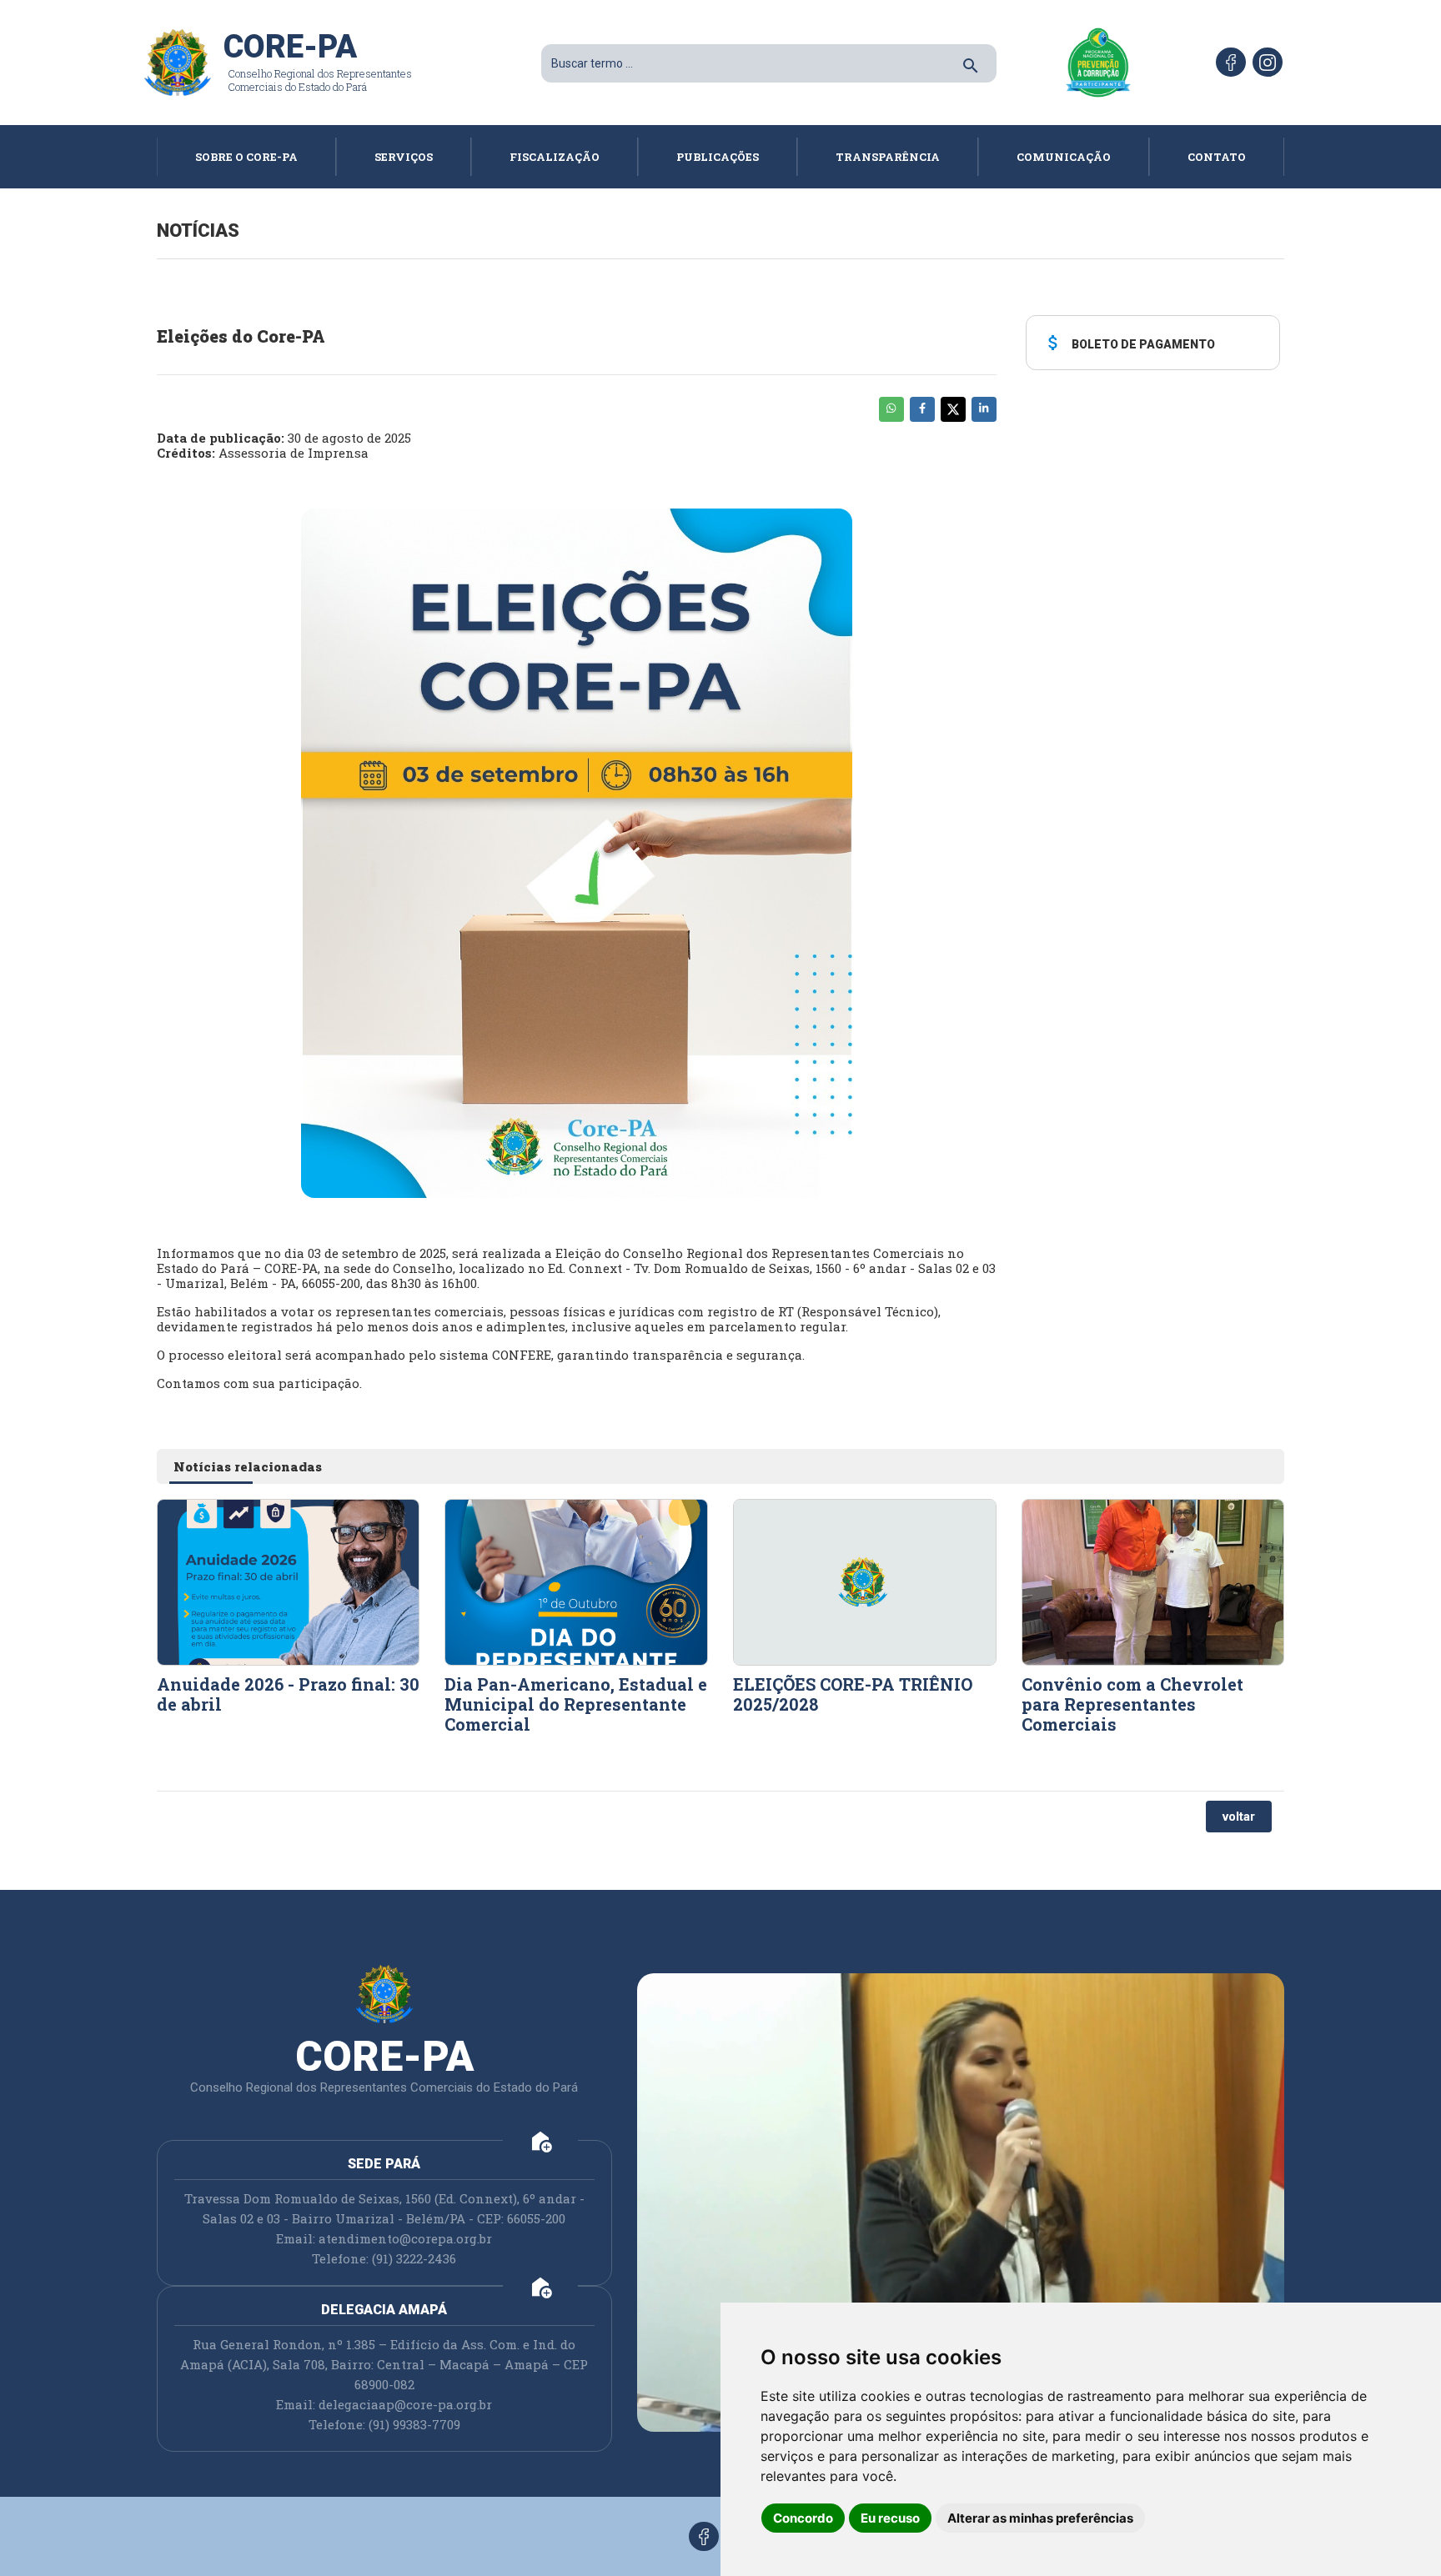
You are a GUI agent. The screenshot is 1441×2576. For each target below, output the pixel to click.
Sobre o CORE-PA (246, 157)
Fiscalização (555, 157)
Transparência (888, 157)
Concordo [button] (803, 2518)
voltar (1239, 1817)
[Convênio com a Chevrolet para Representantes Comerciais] (1153, 1581)
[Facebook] (1231, 62)
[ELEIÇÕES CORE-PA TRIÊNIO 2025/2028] (865, 1581)
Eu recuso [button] (890, 2518)
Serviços (404, 157)
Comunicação (1064, 157)
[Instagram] (1268, 62)
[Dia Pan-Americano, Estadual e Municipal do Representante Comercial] (576, 1581)
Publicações (718, 157)
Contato (1217, 157)
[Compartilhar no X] (953, 409)
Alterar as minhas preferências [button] (1040, 2518)
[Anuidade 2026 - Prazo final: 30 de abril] (289, 1581)
